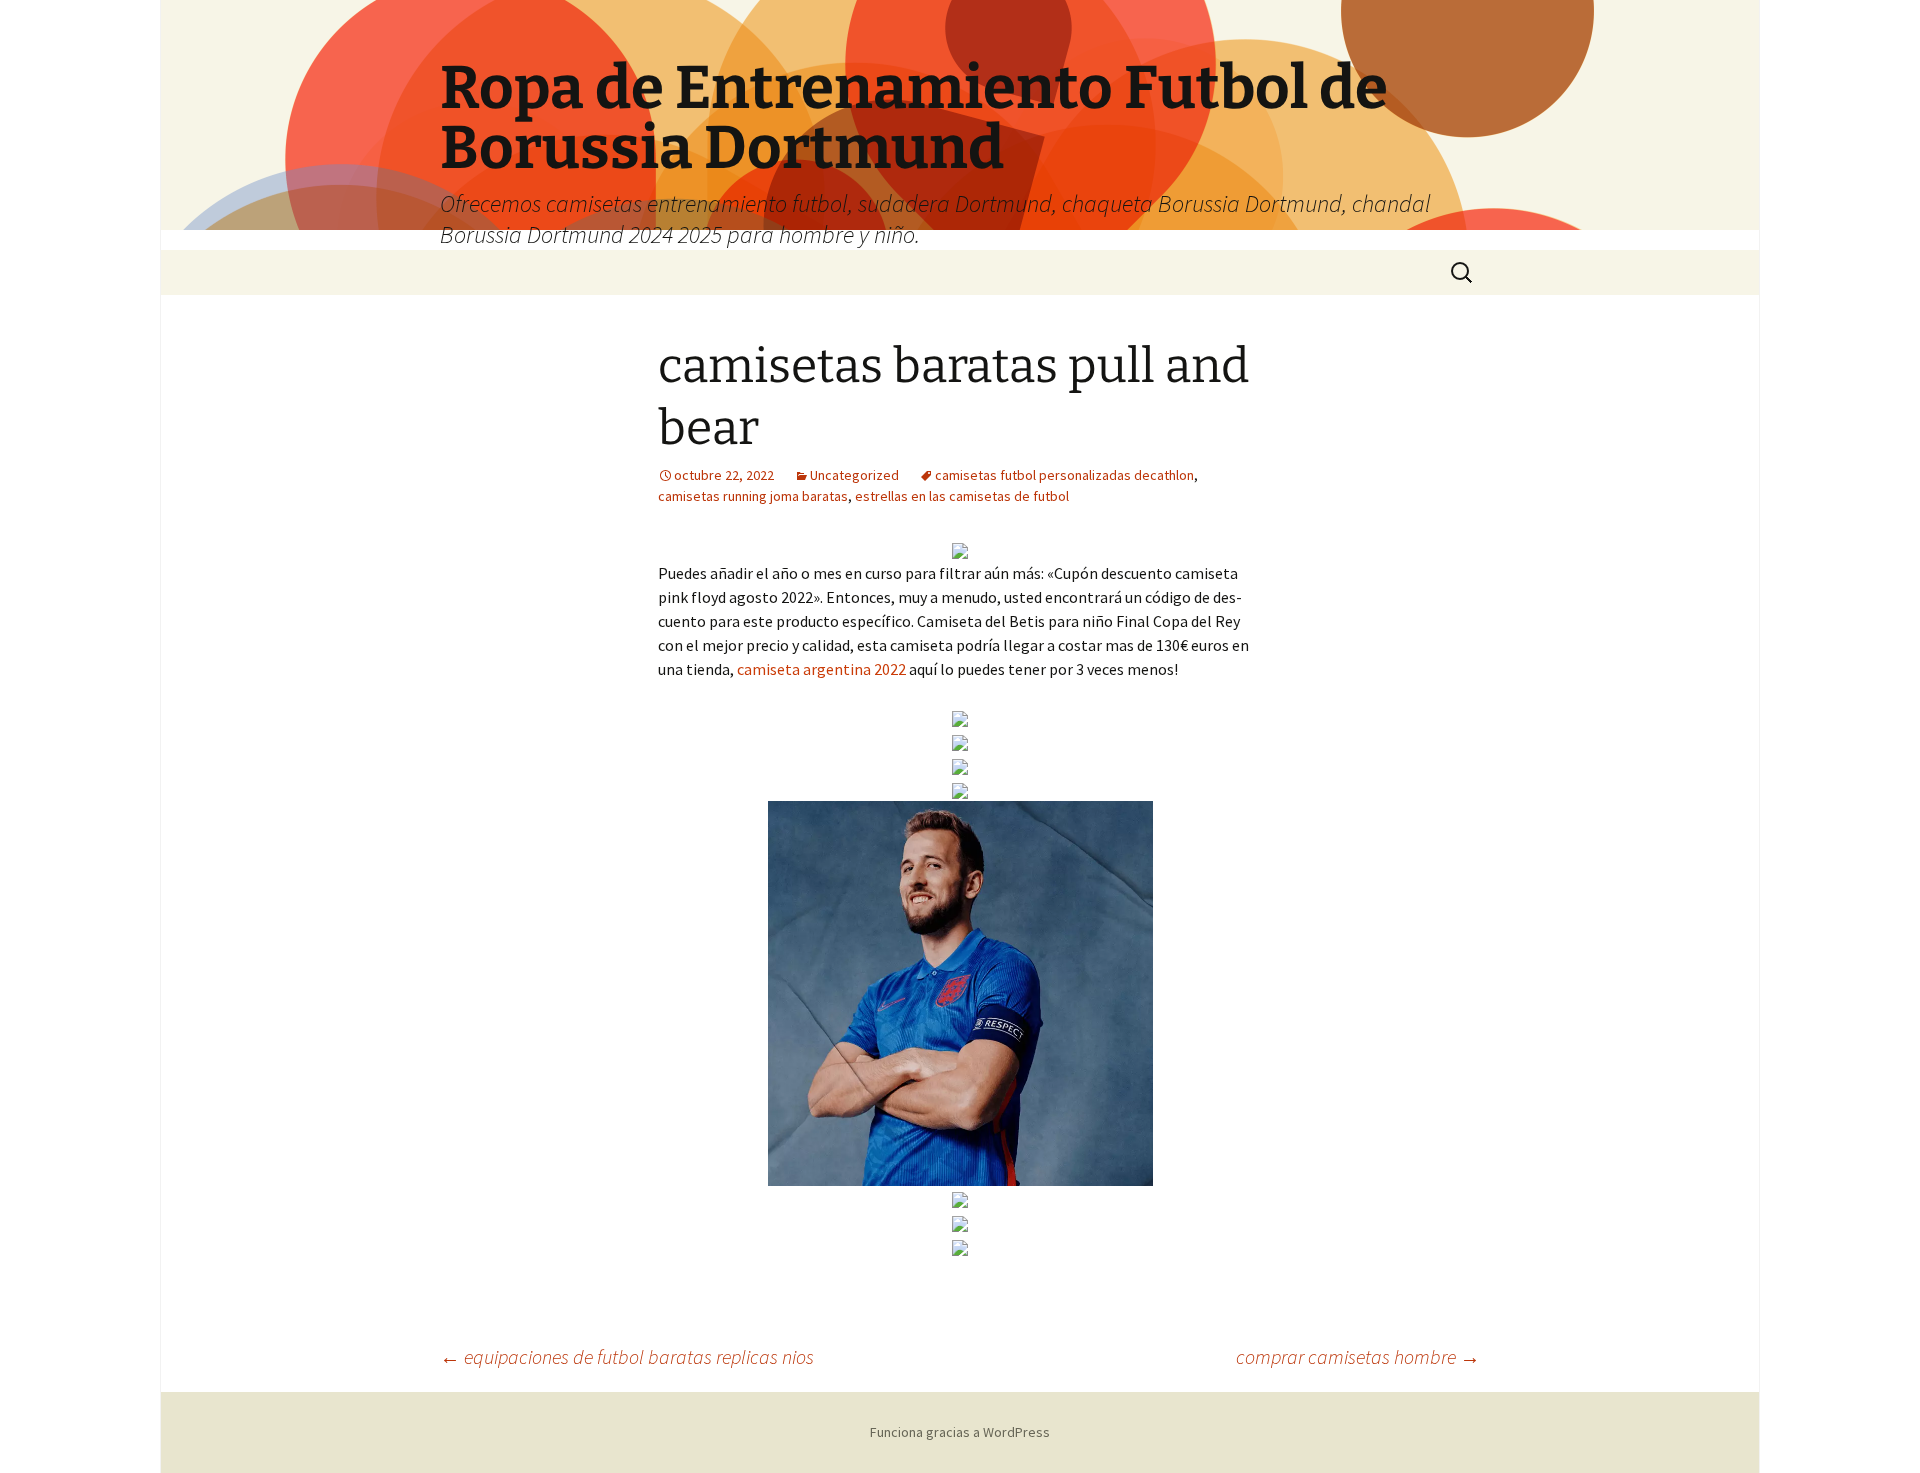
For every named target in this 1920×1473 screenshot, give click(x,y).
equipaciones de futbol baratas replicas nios (627, 1356)
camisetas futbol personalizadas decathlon (1064, 475)
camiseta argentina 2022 (821, 669)
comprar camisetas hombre (1358, 1356)
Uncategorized (854, 475)
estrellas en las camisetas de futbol (962, 496)
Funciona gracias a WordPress (960, 1432)
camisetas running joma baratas (753, 496)
